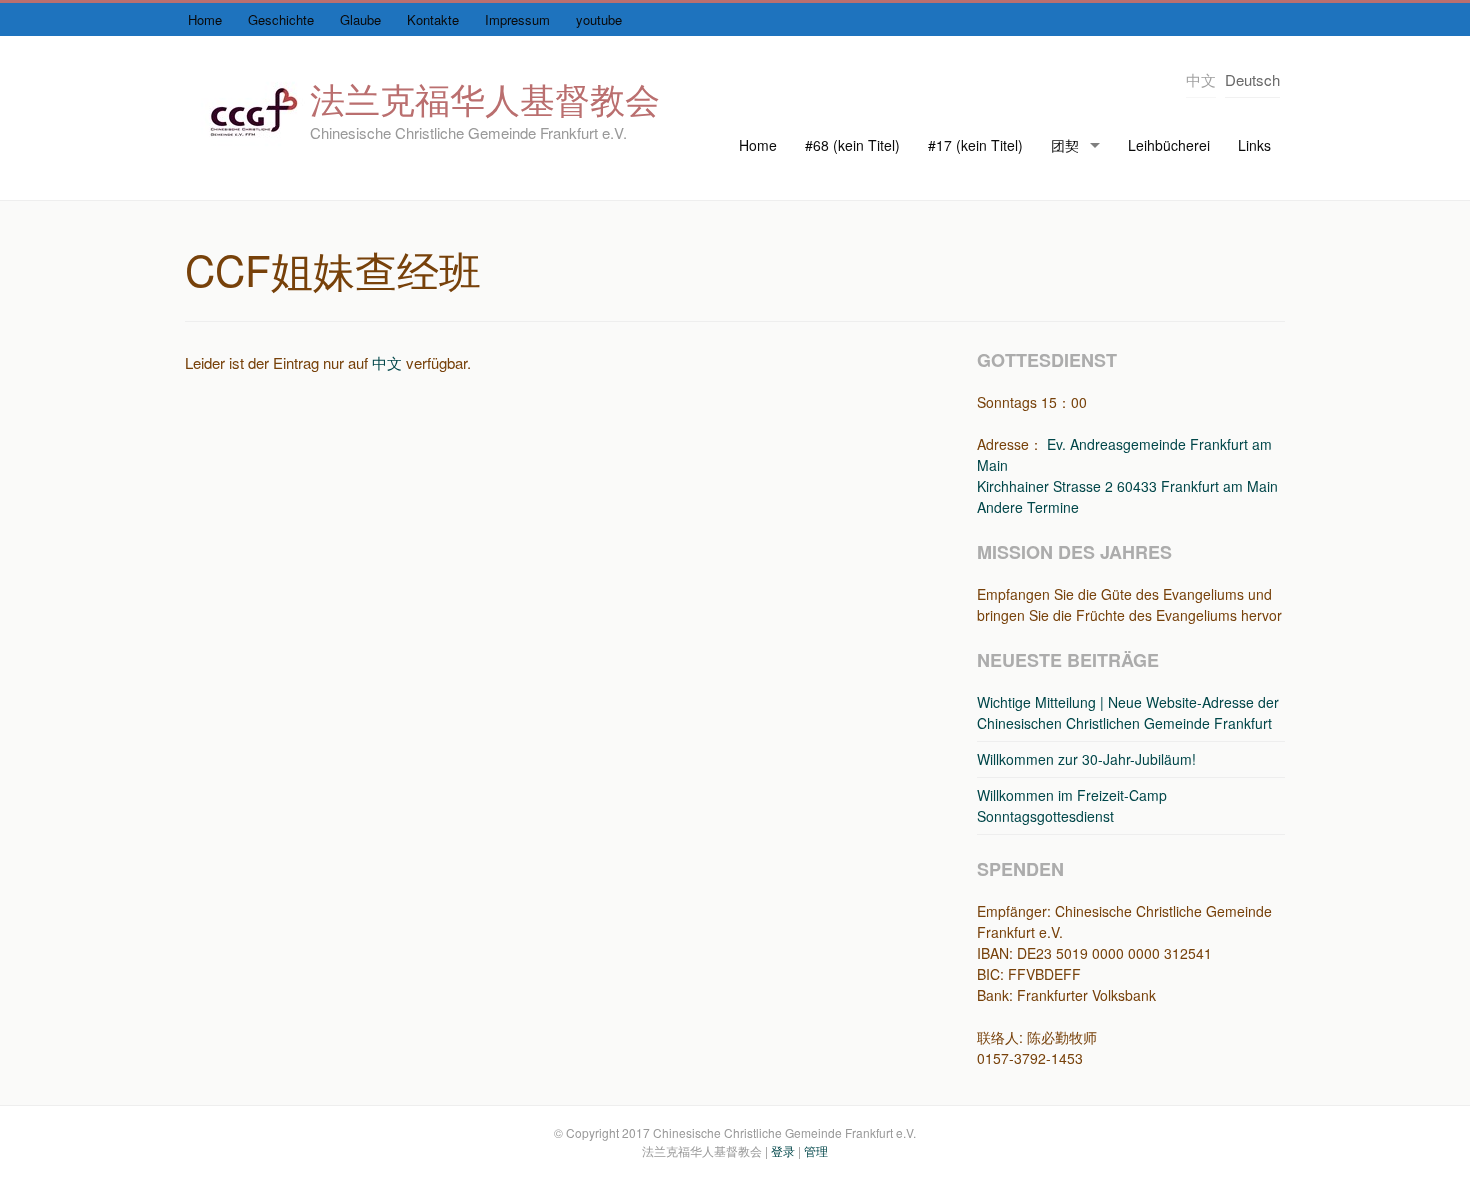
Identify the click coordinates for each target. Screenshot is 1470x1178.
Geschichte (281, 19)
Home (205, 19)
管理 (816, 1150)
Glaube (360, 19)
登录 (783, 1150)
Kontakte (433, 19)
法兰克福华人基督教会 (485, 98)
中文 (387, 362)
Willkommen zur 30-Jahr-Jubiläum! (1086, 759)
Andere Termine (1028, 507)
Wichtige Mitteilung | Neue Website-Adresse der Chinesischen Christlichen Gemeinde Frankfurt (1128, 712)
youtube (599, 19)
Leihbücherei (1169, 145)
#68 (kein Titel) (852, 145)
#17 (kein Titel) (975, 145)
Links (1254, 145)
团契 (1065, 145)
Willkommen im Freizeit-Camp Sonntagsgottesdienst (1072, 805)
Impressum (517, 19)
